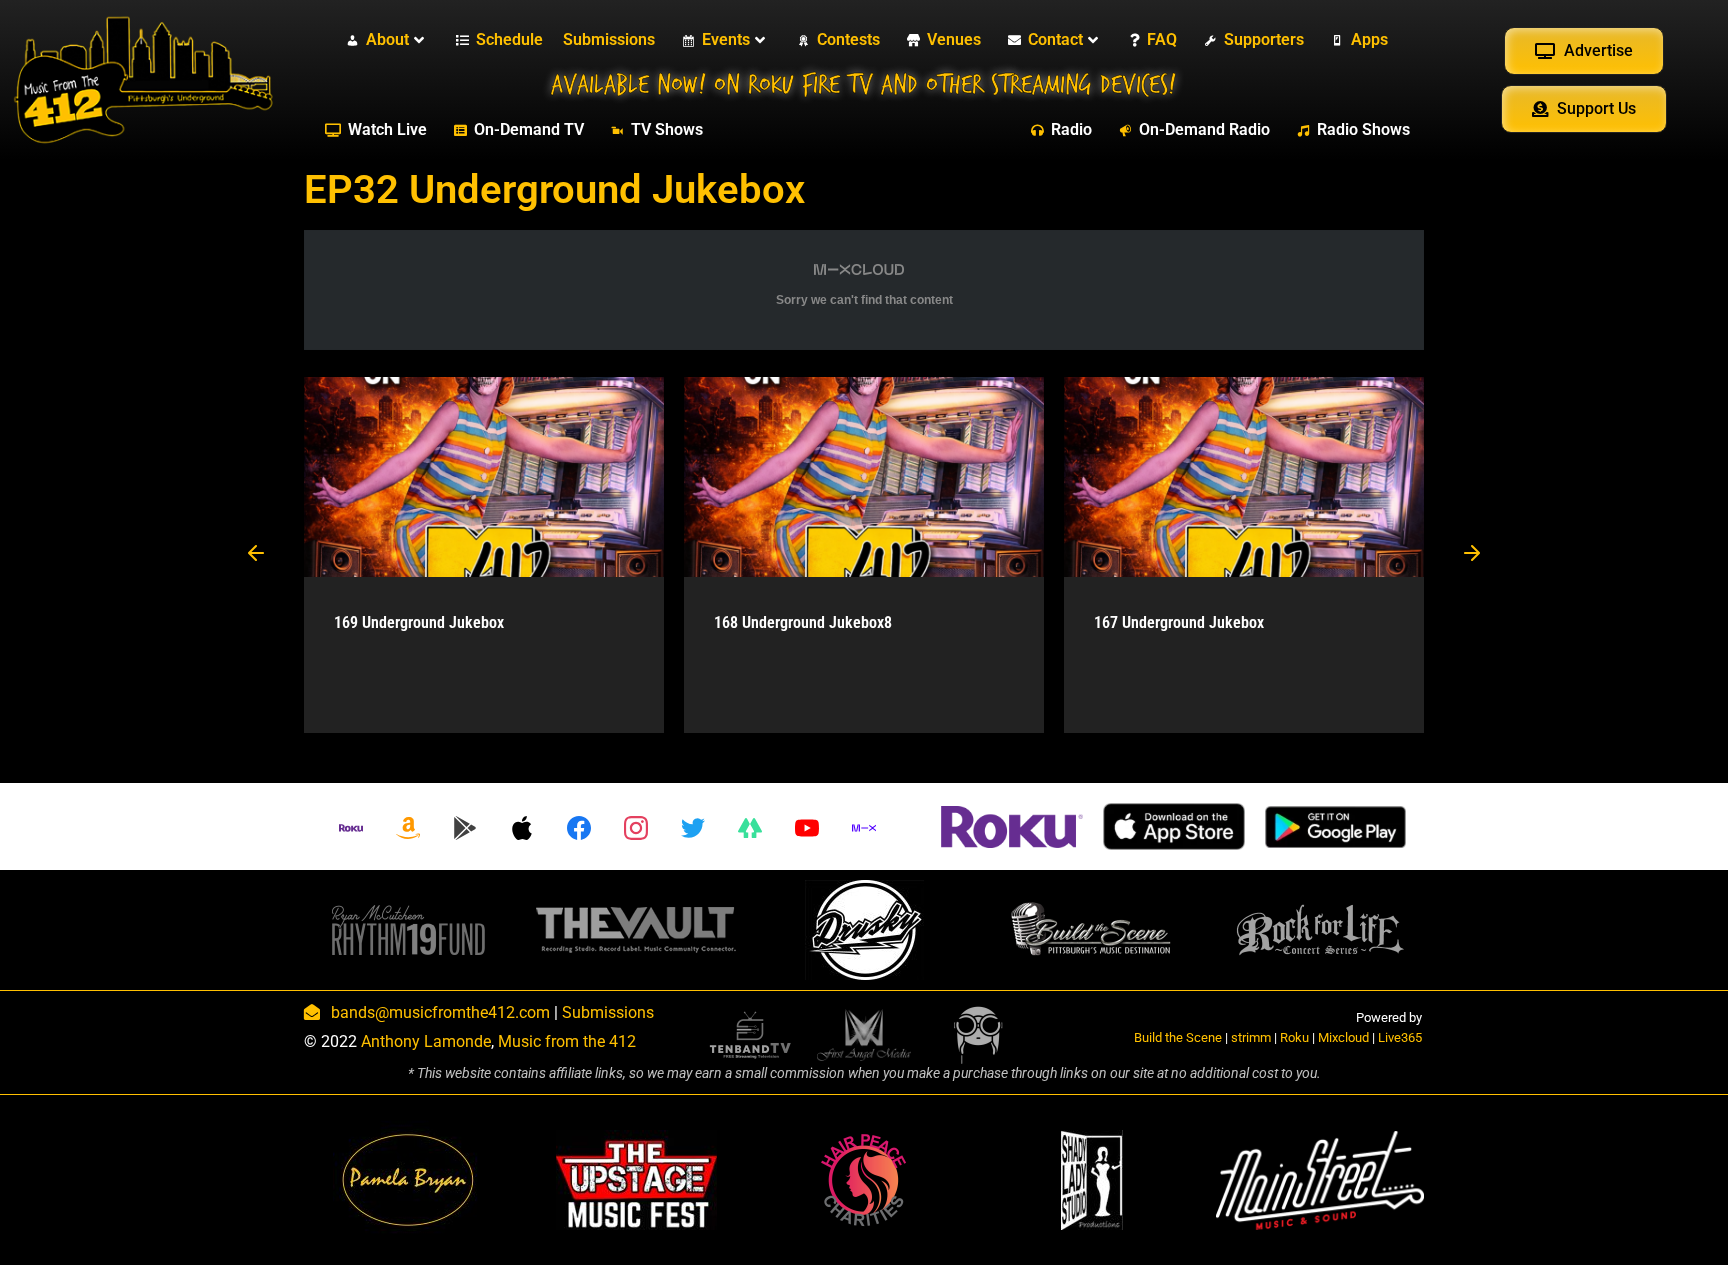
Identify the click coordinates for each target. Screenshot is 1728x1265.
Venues (954, 39)
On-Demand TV (529, 129)
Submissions (609, 39)
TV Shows (667, 129)
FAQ (1162, 39)
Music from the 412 (567, 1041)
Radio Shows (1363, 129)
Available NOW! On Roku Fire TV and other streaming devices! (863, 85)
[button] (256, 555)
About (387, 39)
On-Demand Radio (1204, 129)
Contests (848, 39)
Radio (1071, 129)
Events (726, 39)
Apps (1369, 39)
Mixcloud (1343, 1037)
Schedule (509, 39)
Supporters (1264, 39)
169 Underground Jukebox (419, 622)
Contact (1055, 39)
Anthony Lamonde (426, 1041)
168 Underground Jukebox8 (803, 622)
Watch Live (387, 129)
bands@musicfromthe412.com (440, 1012)
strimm (1251, 1037)
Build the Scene (1178, 1037)
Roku (1294, 1037)
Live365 (1400, 1037)
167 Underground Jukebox (1179, 622)
